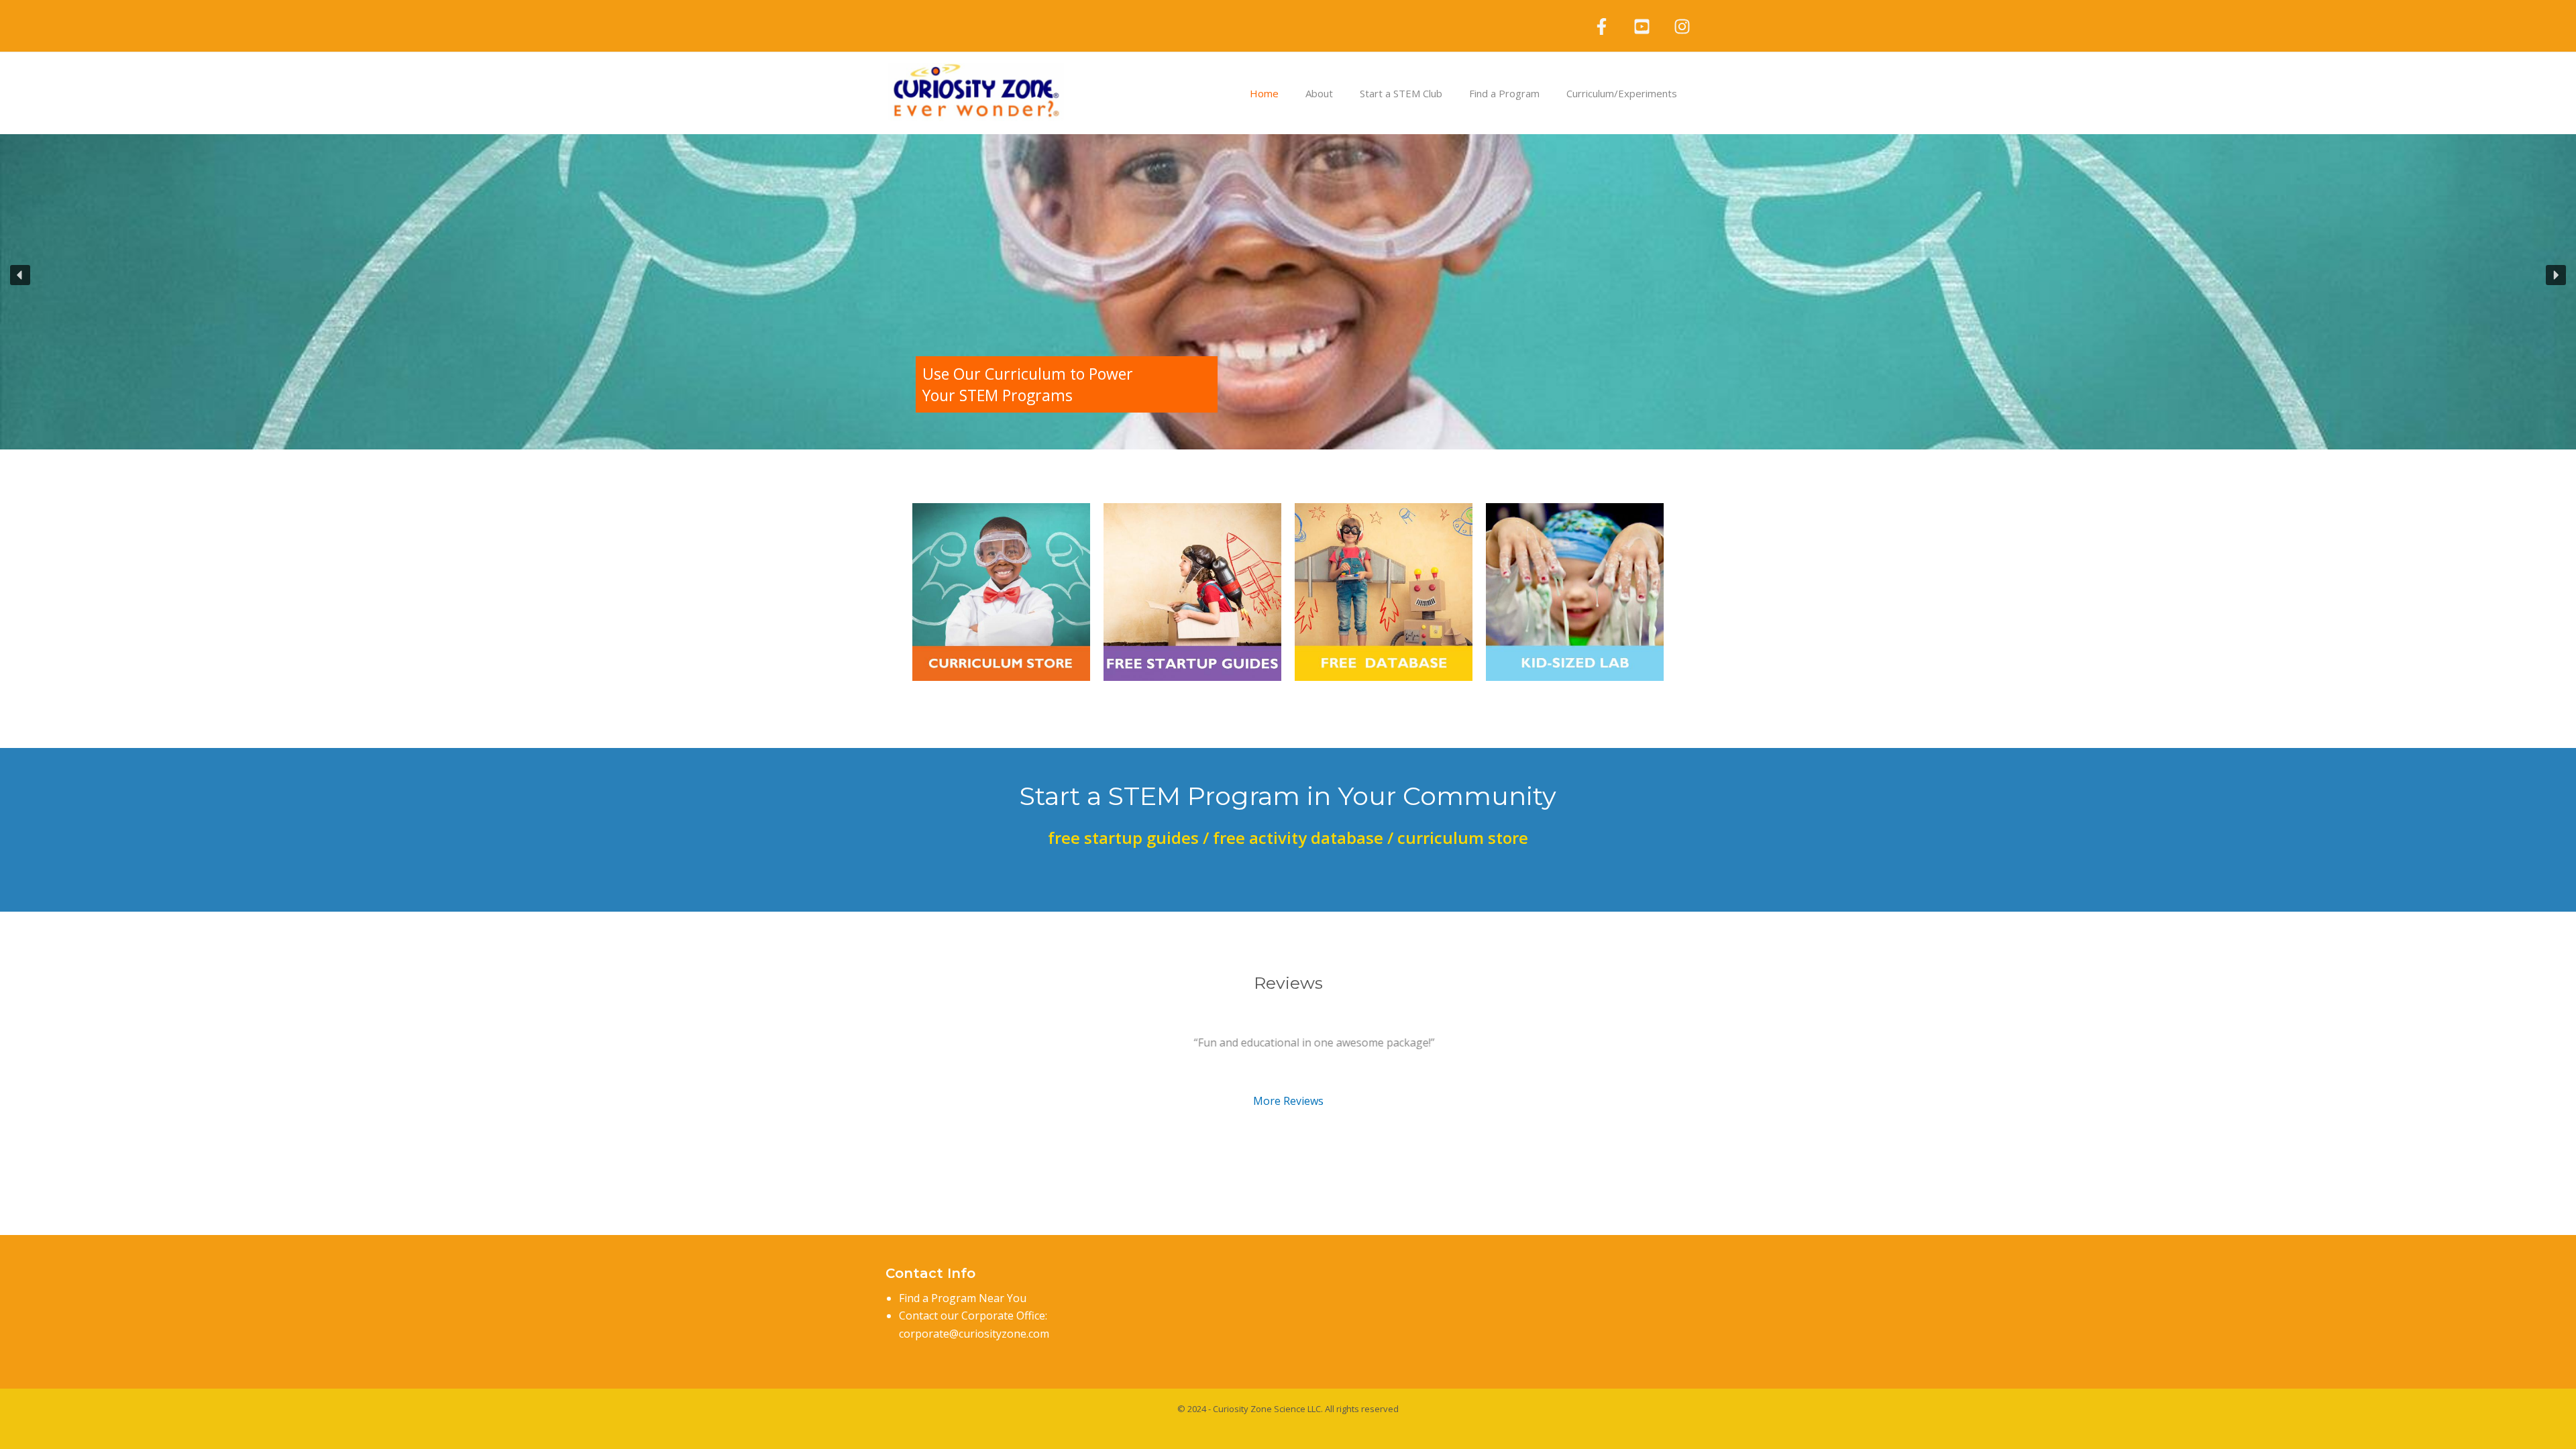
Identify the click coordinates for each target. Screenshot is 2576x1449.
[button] (1533, 275)
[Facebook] (1602, 26)
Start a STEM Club (1401, 93)
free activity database (1298, 838)
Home (1264, 93)
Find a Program (1504, 93)
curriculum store (1461, 838)
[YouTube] (1642, 26)
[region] (1288, 275)
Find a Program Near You (963, 1298)
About (1319, 93)
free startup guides (1123, 838)
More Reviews (1288, 1100)
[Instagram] (1682, 26)
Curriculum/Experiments (1622, 93)
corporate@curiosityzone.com (974, 1334)
